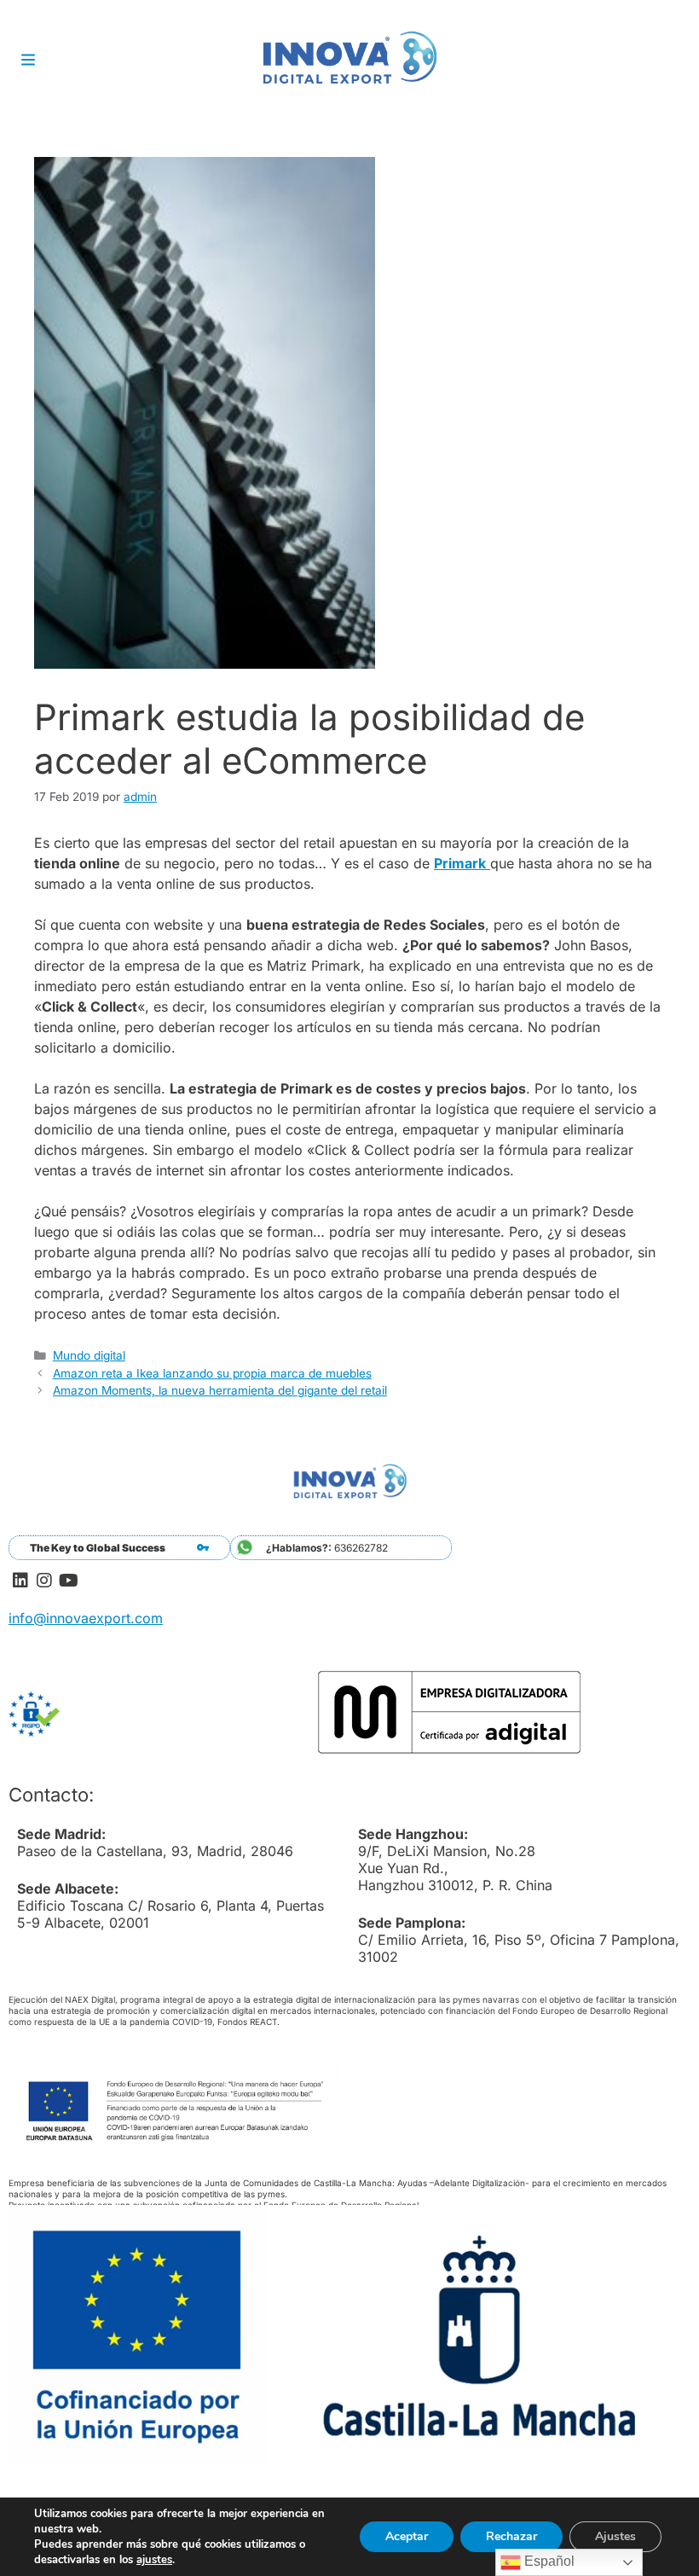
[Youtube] (68, 1581)
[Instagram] (44, 1581)
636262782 (327, 1548)
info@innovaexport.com (86, 1618)
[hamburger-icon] (28, 61)
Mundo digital (89, 1355)
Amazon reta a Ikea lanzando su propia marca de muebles (212, 1373)
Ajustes (615, 2536)
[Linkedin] (20, 1581)
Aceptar (407, 2536)
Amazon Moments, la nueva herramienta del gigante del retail (220, 1390)
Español (548, 2561)
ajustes (154, 2560)
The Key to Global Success (98, 1548)
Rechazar (511, 2536)
